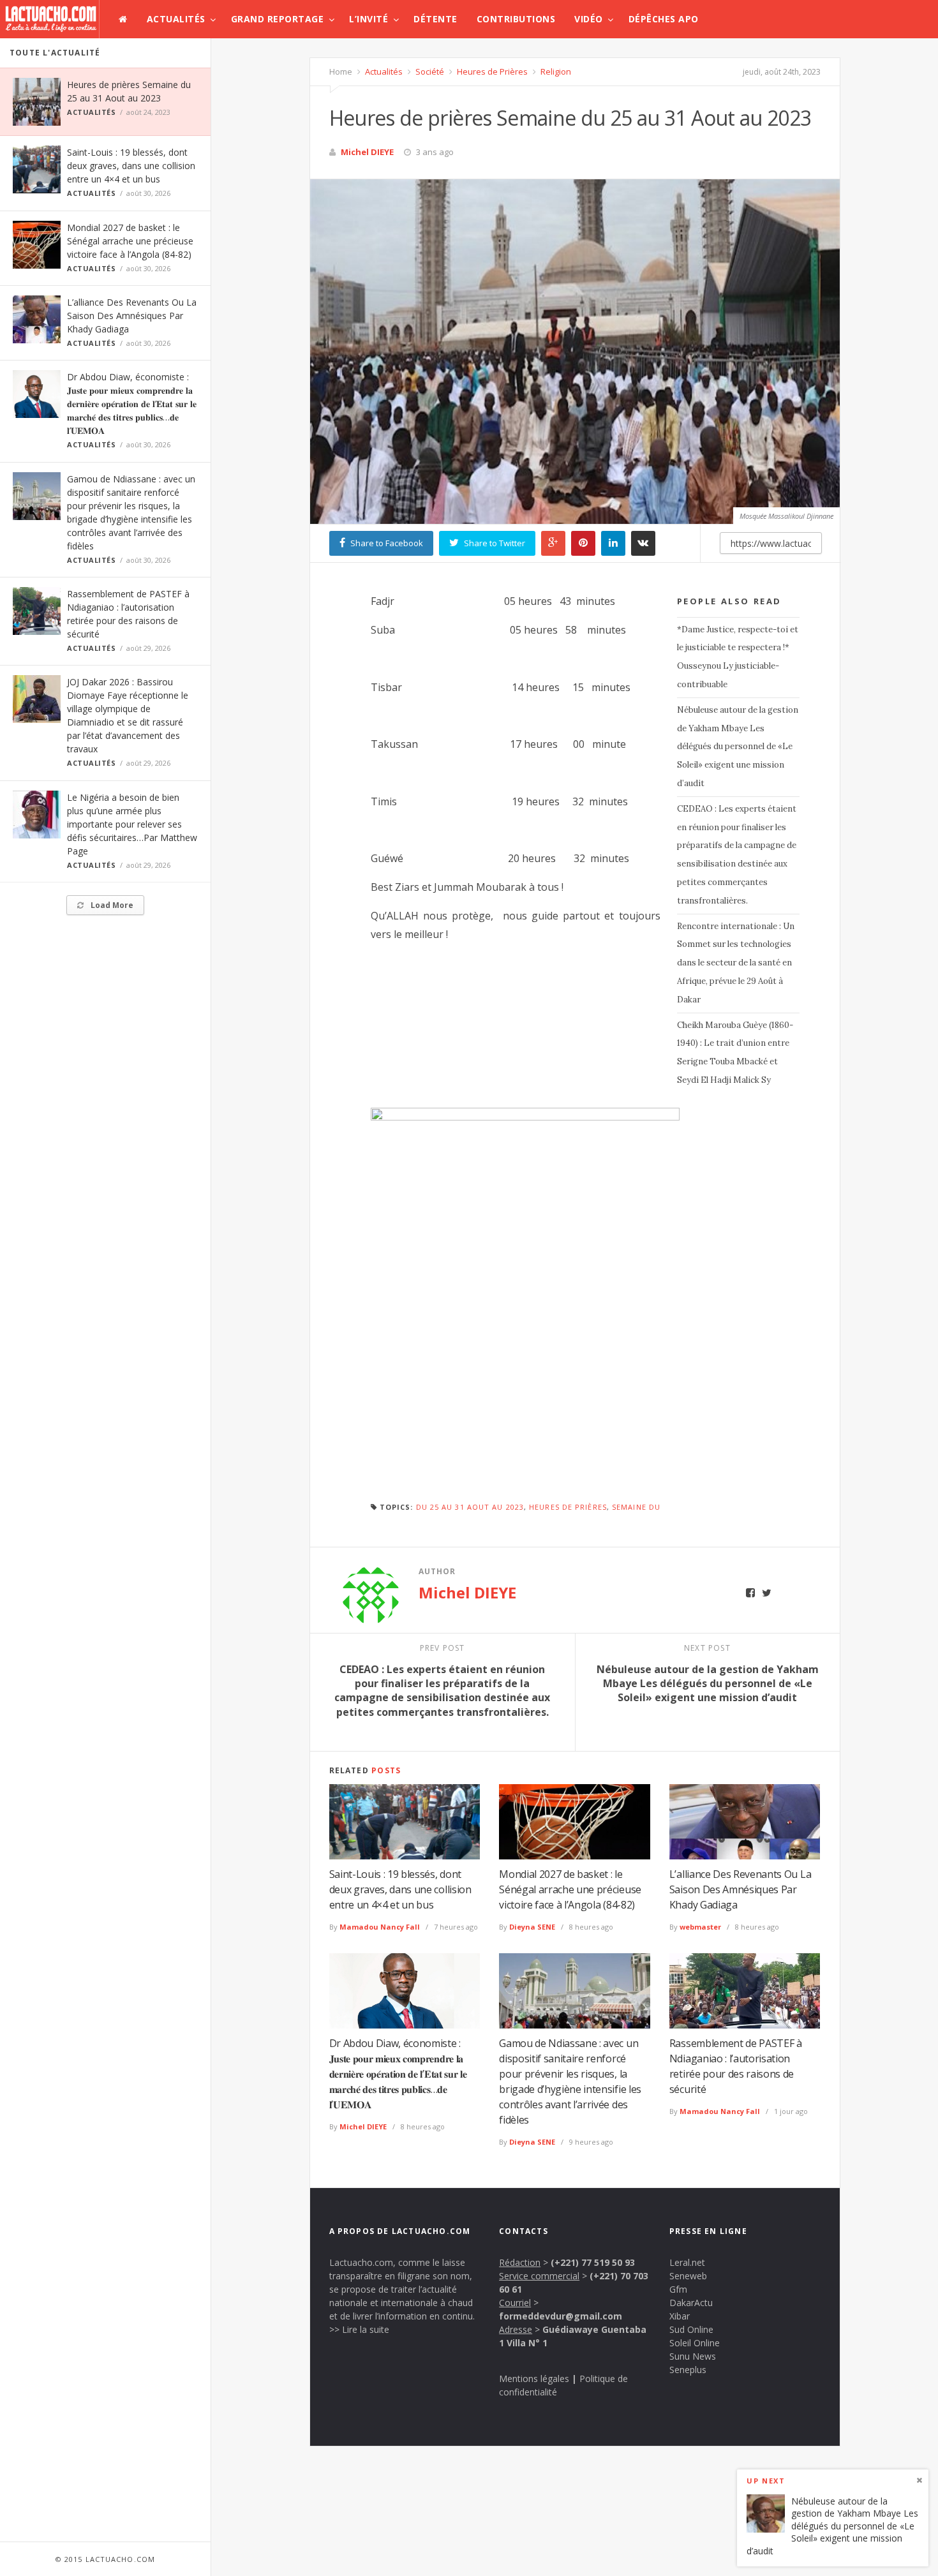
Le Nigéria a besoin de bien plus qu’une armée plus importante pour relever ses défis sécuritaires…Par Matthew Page (132, 824)
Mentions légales (534, 2379)
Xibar (680, 2316)
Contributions (516, 19)
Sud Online (691, 2329)
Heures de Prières (491, 71)
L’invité (368, 19)
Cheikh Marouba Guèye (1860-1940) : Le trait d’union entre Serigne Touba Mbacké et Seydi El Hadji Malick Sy (735, 1053)
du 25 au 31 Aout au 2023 (470, 1507)
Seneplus (688, 2370)
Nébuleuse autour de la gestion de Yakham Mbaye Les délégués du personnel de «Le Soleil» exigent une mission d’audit (738, 747)
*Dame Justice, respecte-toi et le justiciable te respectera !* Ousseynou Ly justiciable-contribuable (738, 657)
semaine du (636, 1507)
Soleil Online (695, 2343)
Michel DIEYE (367, 152)
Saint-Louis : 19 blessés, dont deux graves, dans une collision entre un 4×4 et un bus (131, 166)
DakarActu (691, 2303)
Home (341, 71)
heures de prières (568, 1507)
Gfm (678, 2289)
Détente (435, 19)
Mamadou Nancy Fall (380, 1927)
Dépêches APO (664, 19)
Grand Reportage (278, 19)
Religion (555, 71)
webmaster (700, 1927)
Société (429, 71)
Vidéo (589, 19)
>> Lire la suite (359, 2329)
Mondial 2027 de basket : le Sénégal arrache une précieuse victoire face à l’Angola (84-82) (130, 241)
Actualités (176, 19)
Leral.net (687, 2262)
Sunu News (693, 2356)
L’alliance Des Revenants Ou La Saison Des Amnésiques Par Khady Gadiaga (132, 316)
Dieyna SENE (532, 1927)
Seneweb (688, 2276)
